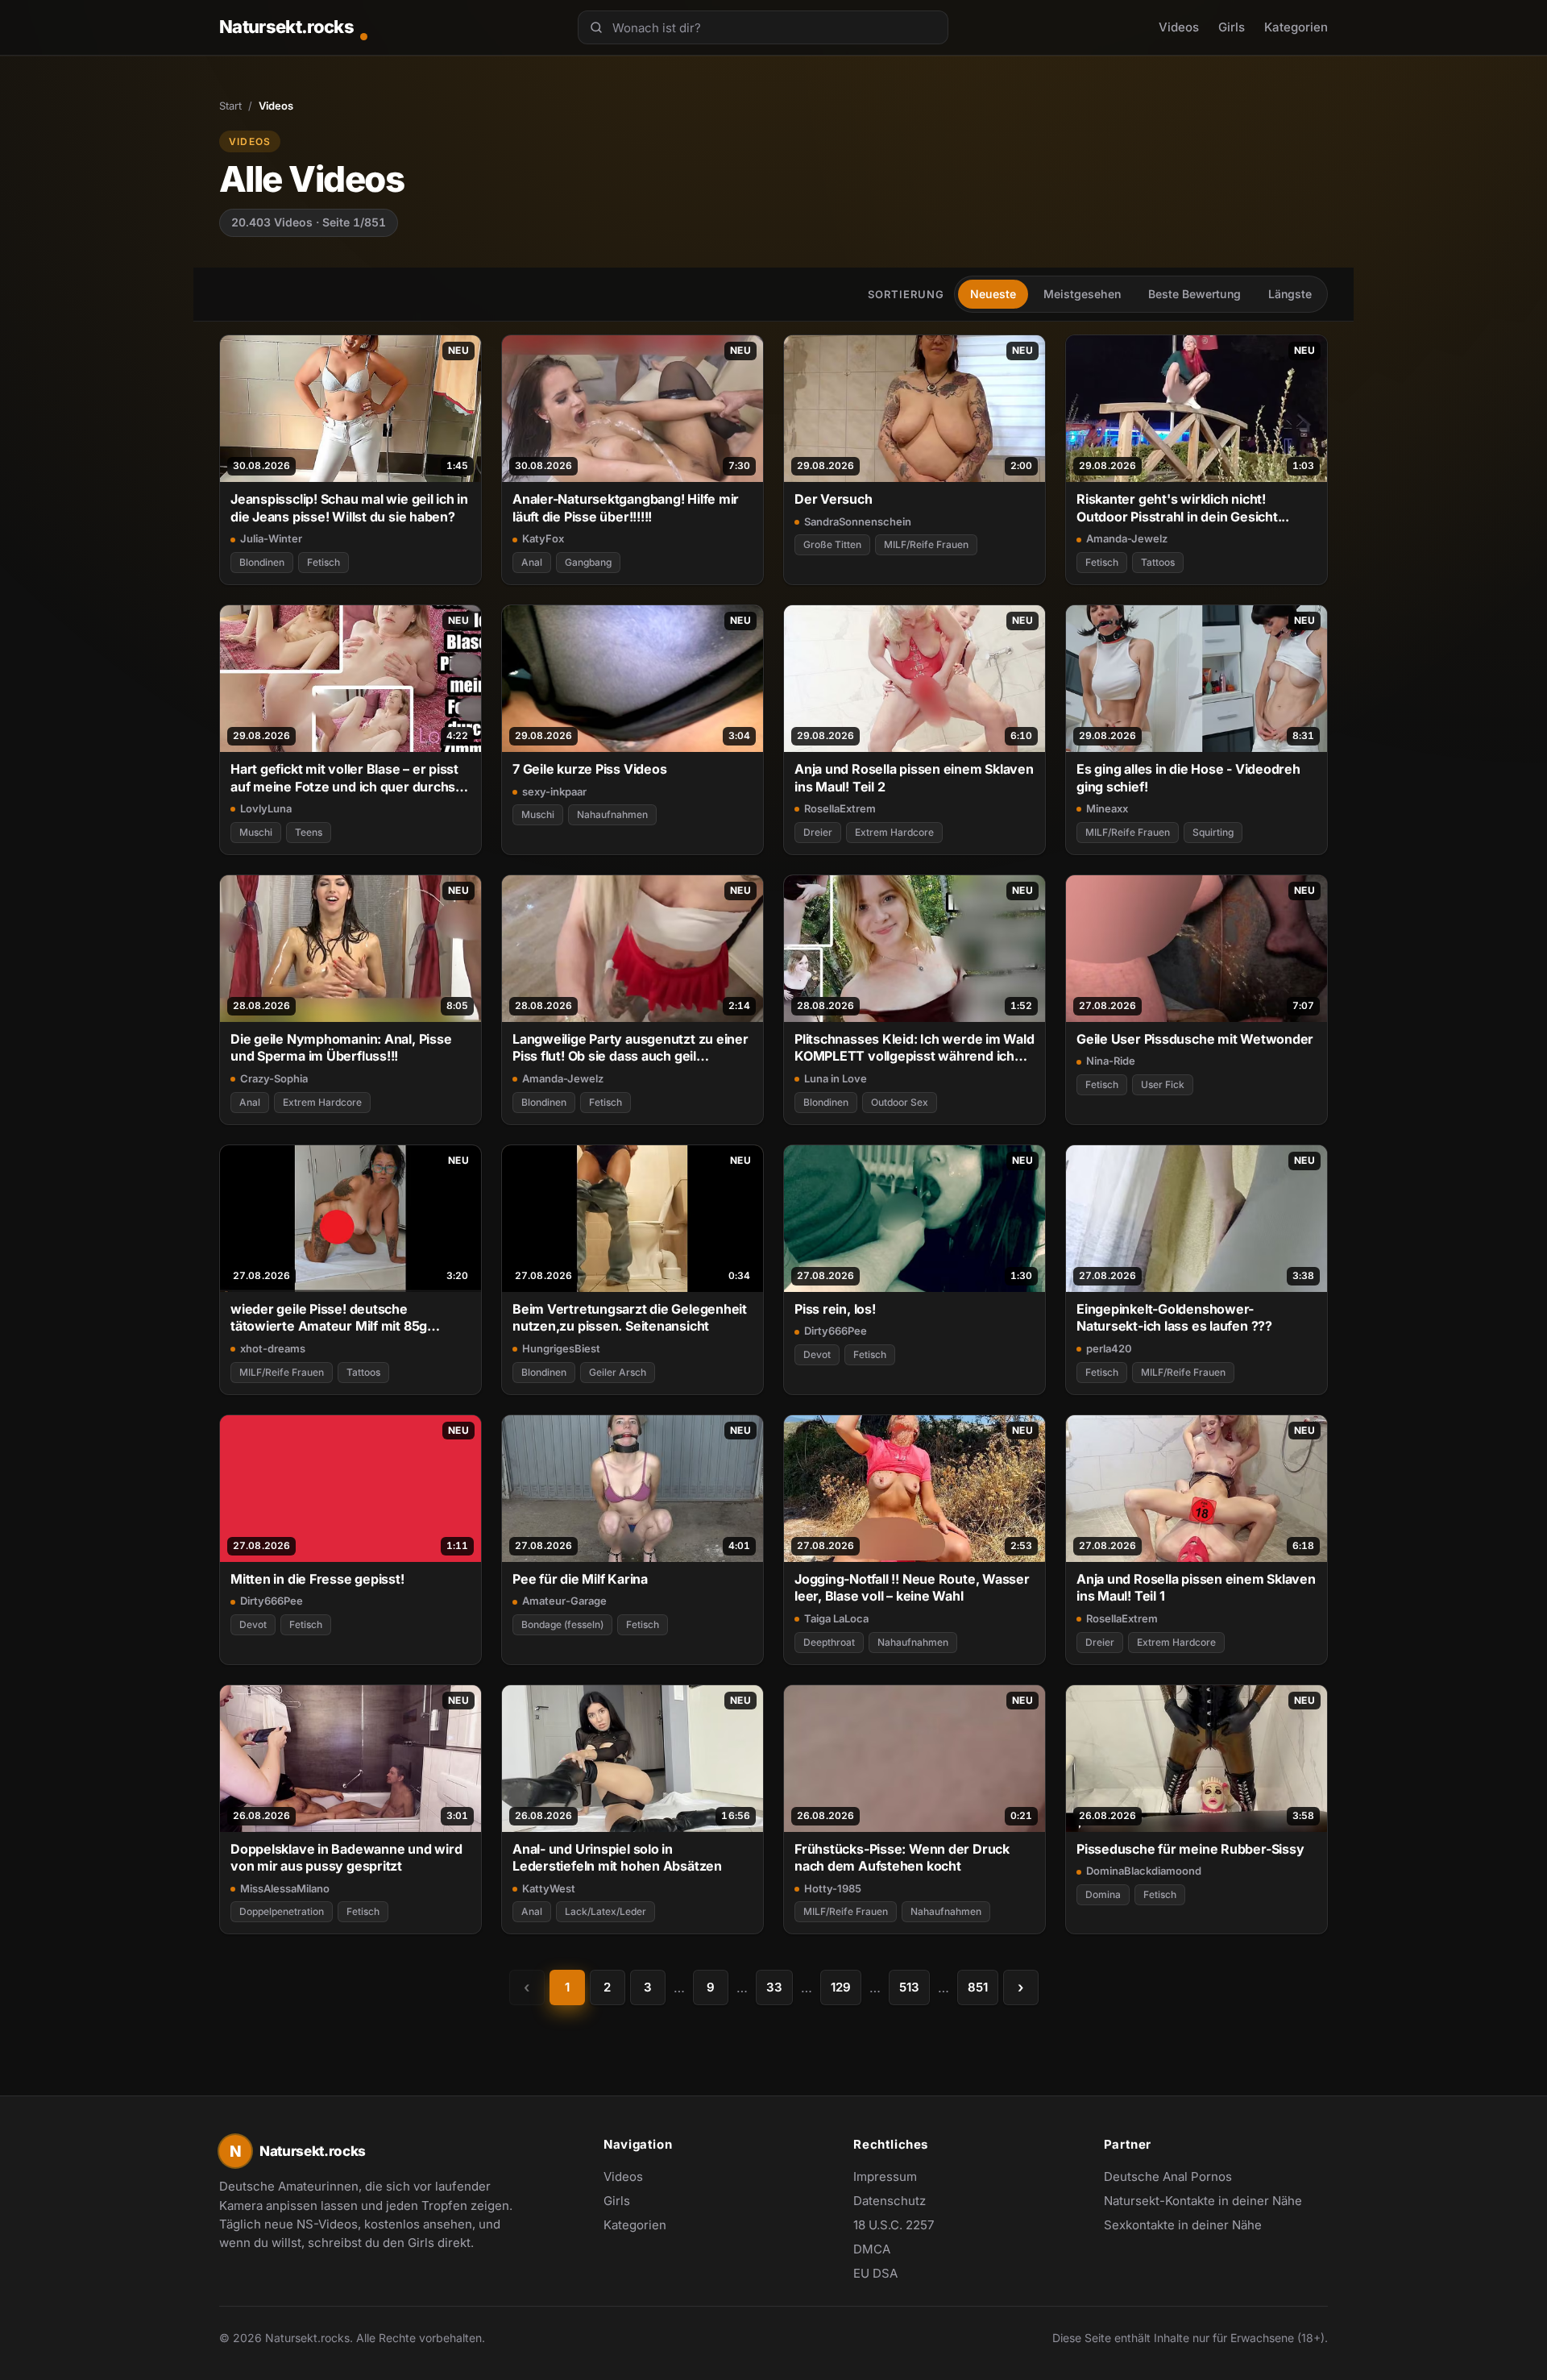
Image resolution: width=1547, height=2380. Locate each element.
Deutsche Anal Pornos (1176, 2178)
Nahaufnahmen (612, 814)
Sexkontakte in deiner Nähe (1183, 2226)
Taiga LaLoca (836, 1618)
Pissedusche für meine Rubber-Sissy (1190, 1849)
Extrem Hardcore (894, 832)
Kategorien (1296, 27)
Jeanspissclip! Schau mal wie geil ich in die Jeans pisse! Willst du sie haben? (349, 507)
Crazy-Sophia (274, 1078)
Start (230, 106)
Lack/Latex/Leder (606, 1911)
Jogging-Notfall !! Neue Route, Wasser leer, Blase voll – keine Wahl (912, 1587)
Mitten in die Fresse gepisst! (317, 1579)
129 (841, 1987)
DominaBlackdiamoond (1144, 1871)
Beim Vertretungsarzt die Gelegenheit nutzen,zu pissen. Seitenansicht (630, 1317)
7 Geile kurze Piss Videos (589, 769)
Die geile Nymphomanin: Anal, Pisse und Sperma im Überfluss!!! (341, 1047)
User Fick (1163, 1084)
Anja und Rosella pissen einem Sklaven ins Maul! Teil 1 (1196, 1587)
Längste (1290, 294)
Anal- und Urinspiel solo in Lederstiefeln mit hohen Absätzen (617, 1857)
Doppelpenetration (282, 1911)
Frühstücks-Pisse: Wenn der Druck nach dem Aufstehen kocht (902, 1857)
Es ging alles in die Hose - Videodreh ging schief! (1188, 777)
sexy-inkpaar (554, 791)
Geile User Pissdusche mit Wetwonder (1195, 1039)
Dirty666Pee (836, 1331)
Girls (1232, 27)
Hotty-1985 (833, 1888)
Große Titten (832, 544)
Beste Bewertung (1194, 294)
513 (909, 1987)
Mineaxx (1107, 808)
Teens (309, 832)
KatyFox (543, 538)
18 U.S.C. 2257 (894, 2225)
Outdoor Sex (900, 1102)
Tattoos (1158, 562)
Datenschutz (890, 2201)
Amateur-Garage (564, 1601)
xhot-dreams (273, 1348)
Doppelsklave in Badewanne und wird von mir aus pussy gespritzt (346, 1857)
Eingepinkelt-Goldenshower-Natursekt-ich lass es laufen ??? (1174, 1317)
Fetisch (324, 562)
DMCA (872, 2249)
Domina (1103, 1894)
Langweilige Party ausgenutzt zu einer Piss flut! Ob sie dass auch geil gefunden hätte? (630, 1048)
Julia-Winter (271, 538)
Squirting (1213, 832)
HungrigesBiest (561, 1348)
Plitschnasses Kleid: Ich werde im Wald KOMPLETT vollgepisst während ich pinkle (915, 1048)
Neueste (993, 294)
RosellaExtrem (840, 808)
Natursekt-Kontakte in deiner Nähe (1203, 2202)
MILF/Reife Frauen (926, 544)
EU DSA (875, 2273)
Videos (1179, 27)
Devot (817, 1354)
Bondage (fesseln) (562, 1624)
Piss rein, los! (835, 1309)
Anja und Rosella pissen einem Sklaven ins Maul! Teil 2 (914, 777)
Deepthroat (829, 1642)
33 (774, 1987)
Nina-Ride (1111, 1061)
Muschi (256, 832)
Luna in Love (836, 1078)
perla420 (1109, 1348)
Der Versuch (834, 499)
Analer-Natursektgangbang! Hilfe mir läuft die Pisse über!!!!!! (626, 507)
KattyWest (549, 1888)
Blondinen (262, 562)
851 (978, 1987)
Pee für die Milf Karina (580, 1579)
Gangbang (588, 562)
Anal (532, 562)
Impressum (885, 2176)
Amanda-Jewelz (1127, 538)
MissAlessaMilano (285, 1888)
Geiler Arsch (618, 1372)
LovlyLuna (266, 808)
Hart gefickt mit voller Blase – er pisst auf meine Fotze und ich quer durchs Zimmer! (344, 778)
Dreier (818, 832)
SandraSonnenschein (858, 521)
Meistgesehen (1082, 294)
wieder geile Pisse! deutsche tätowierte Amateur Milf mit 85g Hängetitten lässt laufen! (329, 1318)
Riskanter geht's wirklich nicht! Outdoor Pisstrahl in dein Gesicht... (1183, 507)
